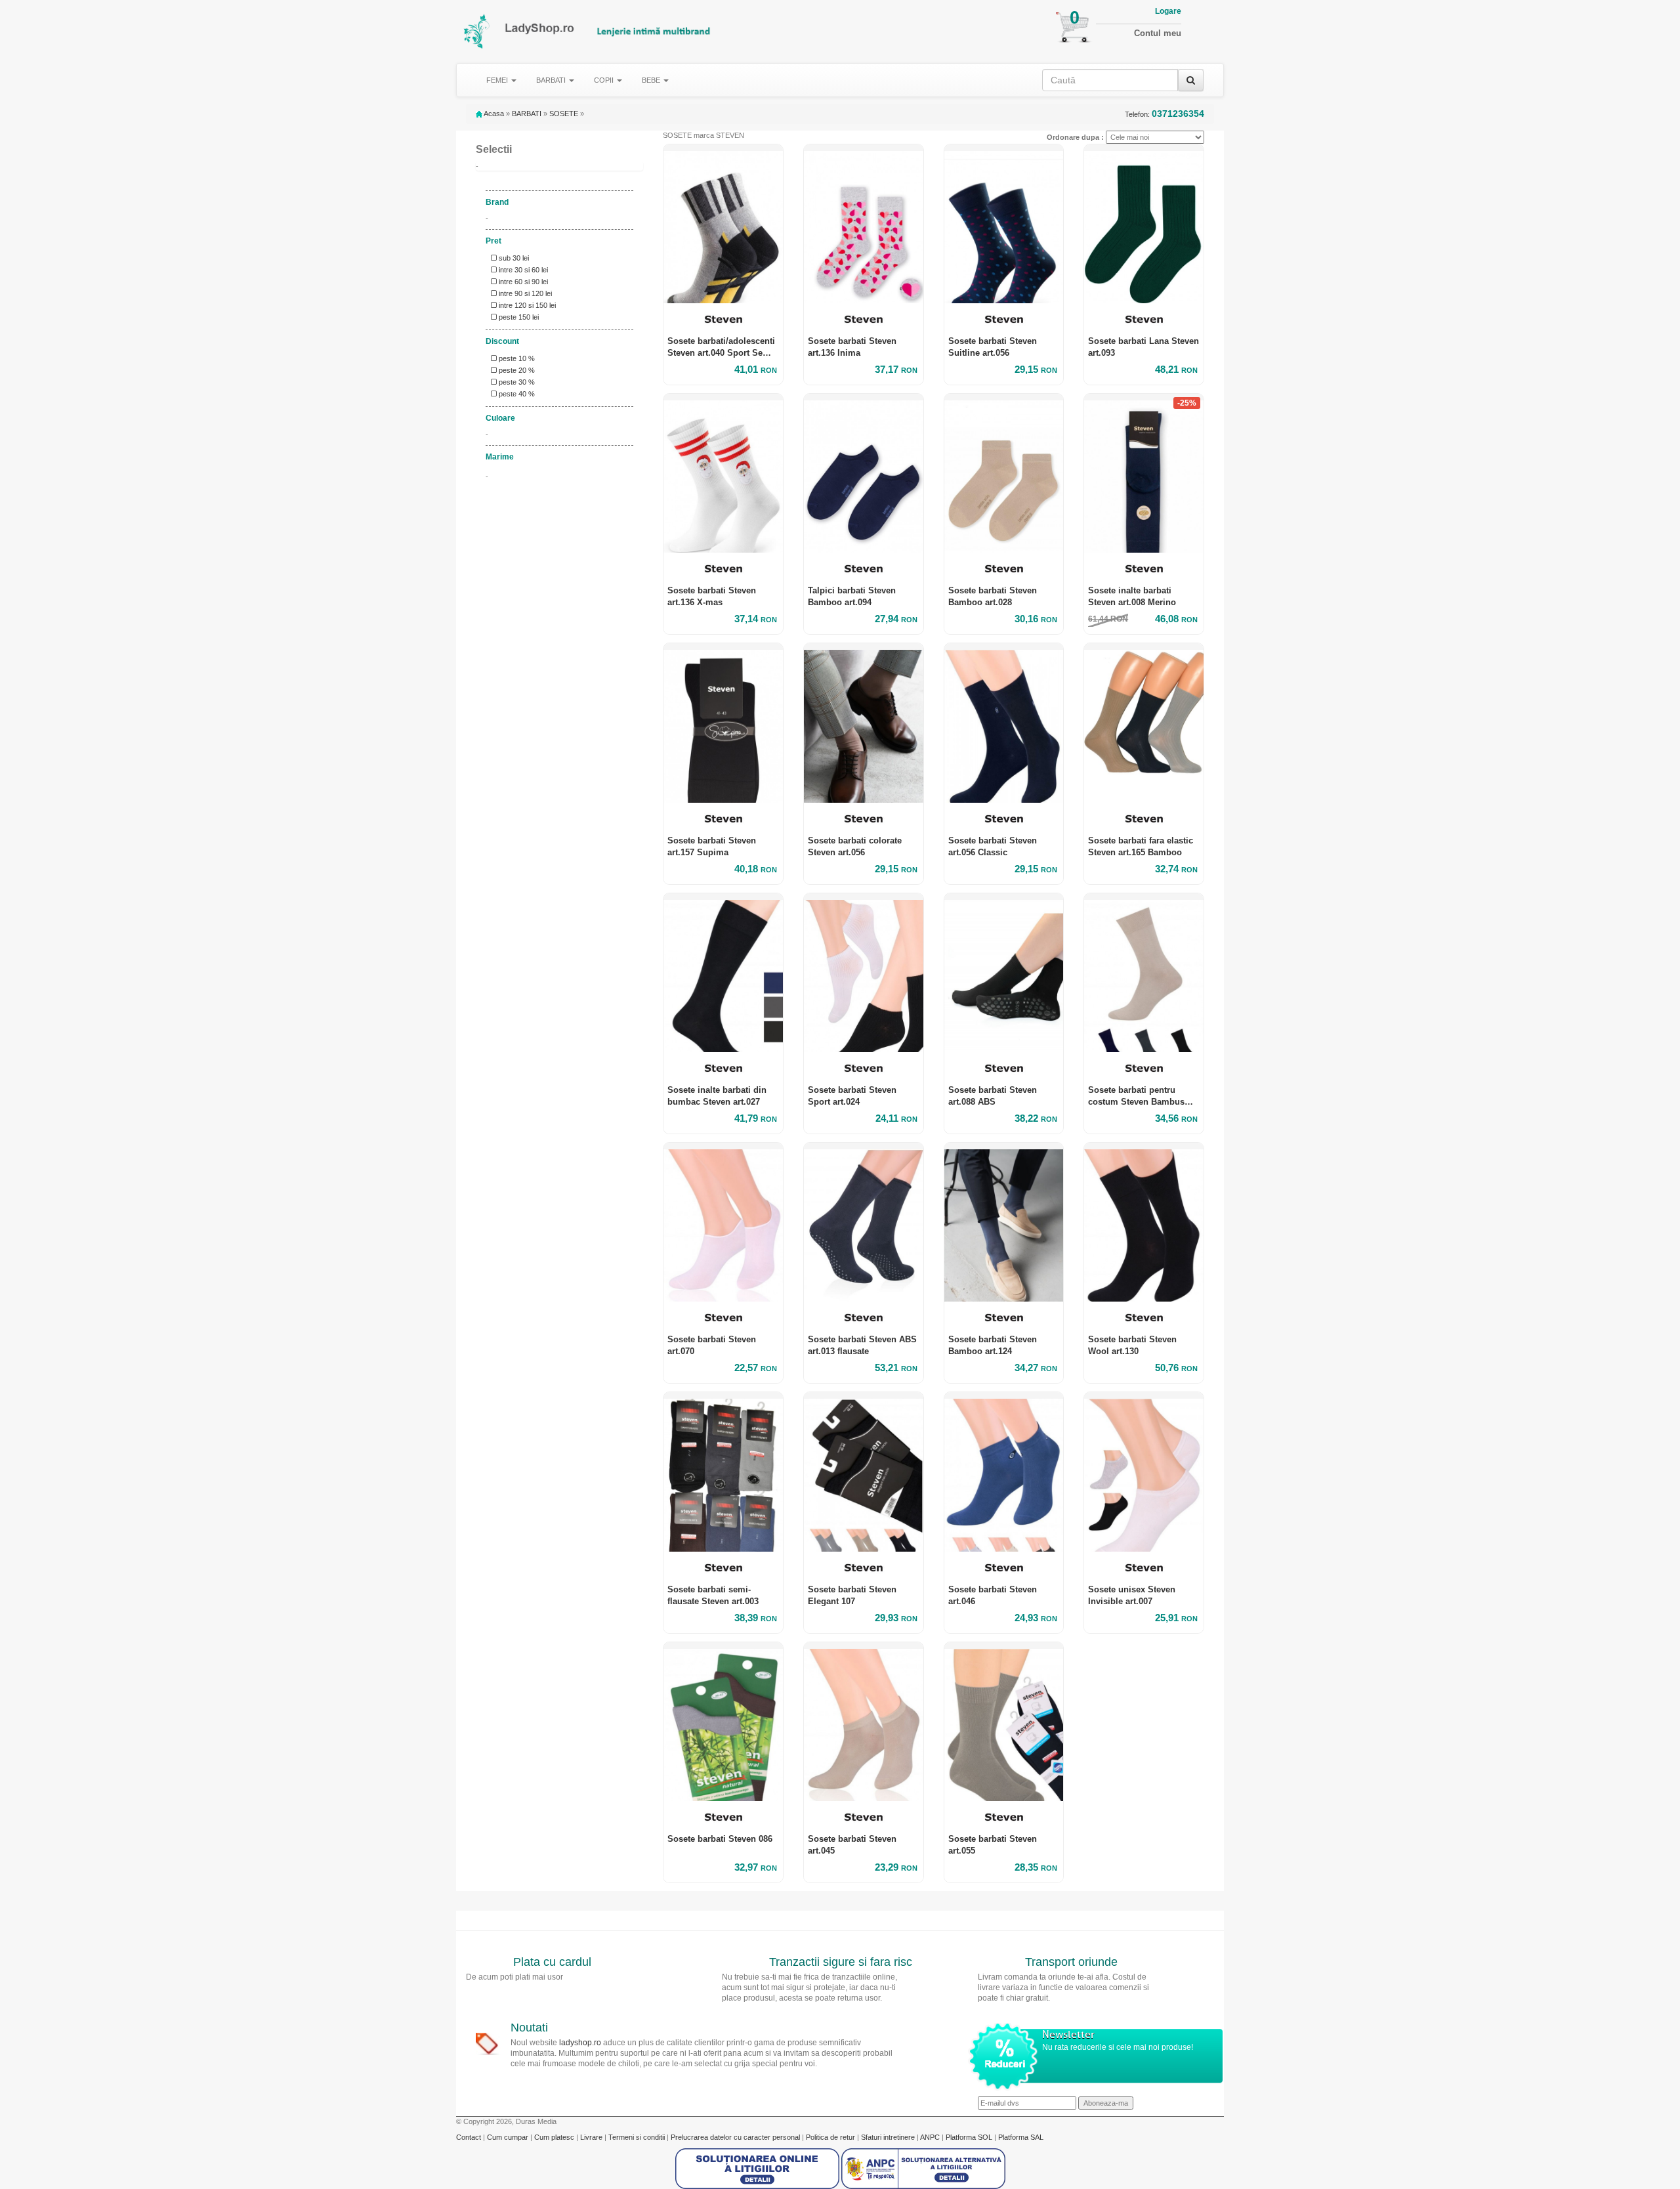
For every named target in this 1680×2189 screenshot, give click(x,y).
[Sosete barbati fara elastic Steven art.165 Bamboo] (1144, 723)
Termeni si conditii (638, 2137)
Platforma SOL (969, 2137)
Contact (470, 2137)
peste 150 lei (518, 317)
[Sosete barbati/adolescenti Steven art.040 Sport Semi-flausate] (723, 224)
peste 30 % (516, 382)
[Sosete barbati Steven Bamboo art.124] (1004, 1222)
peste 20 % (516, 370)
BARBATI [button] (552, 80)
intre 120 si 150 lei (526, 305)
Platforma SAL (1021, 2137)
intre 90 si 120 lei (524, 293)
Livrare (592, 2137)
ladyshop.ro (580, 2043)
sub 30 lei (513, 258)
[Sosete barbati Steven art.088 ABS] (1004, 973)
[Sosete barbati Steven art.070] (723, 1222)
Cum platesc (555, 2137)
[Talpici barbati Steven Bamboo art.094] (864, 473)
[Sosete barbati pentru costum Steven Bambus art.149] (1144, 973)
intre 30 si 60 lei (522, 270)
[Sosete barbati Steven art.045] (864, 1722)
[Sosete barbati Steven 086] (723, 1722)
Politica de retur (831, 2137)
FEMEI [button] (498, 80)
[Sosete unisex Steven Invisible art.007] (1144, 1472)
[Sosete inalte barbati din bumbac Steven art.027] (723, 973)
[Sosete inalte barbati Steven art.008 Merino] (1144, 473)
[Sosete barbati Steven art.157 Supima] (723, 723)
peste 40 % (516, 394)
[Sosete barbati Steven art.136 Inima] (864, 224)
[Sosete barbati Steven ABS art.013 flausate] (864, 1222)
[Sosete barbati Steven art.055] (1004, 1722)
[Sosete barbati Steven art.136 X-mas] (723, 473)
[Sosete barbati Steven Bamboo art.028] (1004, 473)
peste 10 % (516, 358)
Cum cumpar (509, 2137)
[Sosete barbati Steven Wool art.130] (1144, 1222)
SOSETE (564, 114)
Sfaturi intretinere (889, 2137)
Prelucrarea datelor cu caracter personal (736, 2137)
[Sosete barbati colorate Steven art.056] (864, 723)
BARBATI (527, 114)
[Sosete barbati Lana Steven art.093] (1144, 224)
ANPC (930, 2137)
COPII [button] (605, 80)
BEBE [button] (652, 80)
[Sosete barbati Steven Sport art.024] (864, 973)
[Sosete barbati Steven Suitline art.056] (1004, 224)
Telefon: (1165, 114)
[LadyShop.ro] (477, 31)
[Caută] (1191, 80)
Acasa (493, 114)
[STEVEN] (723, 319)
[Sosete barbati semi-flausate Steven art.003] (723, 1472)
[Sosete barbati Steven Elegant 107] (864, 1472)
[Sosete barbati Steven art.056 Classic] (1004, 723)
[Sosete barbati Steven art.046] (1004, 1472)
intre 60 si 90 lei (522, 282)
